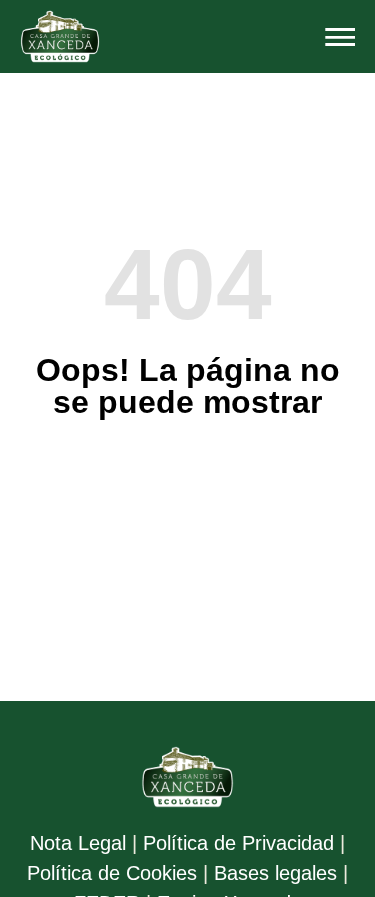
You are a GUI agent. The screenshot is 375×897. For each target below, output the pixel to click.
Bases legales (275, 873)
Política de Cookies (112, 873)
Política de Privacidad (238, 843)
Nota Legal (78, 843)
